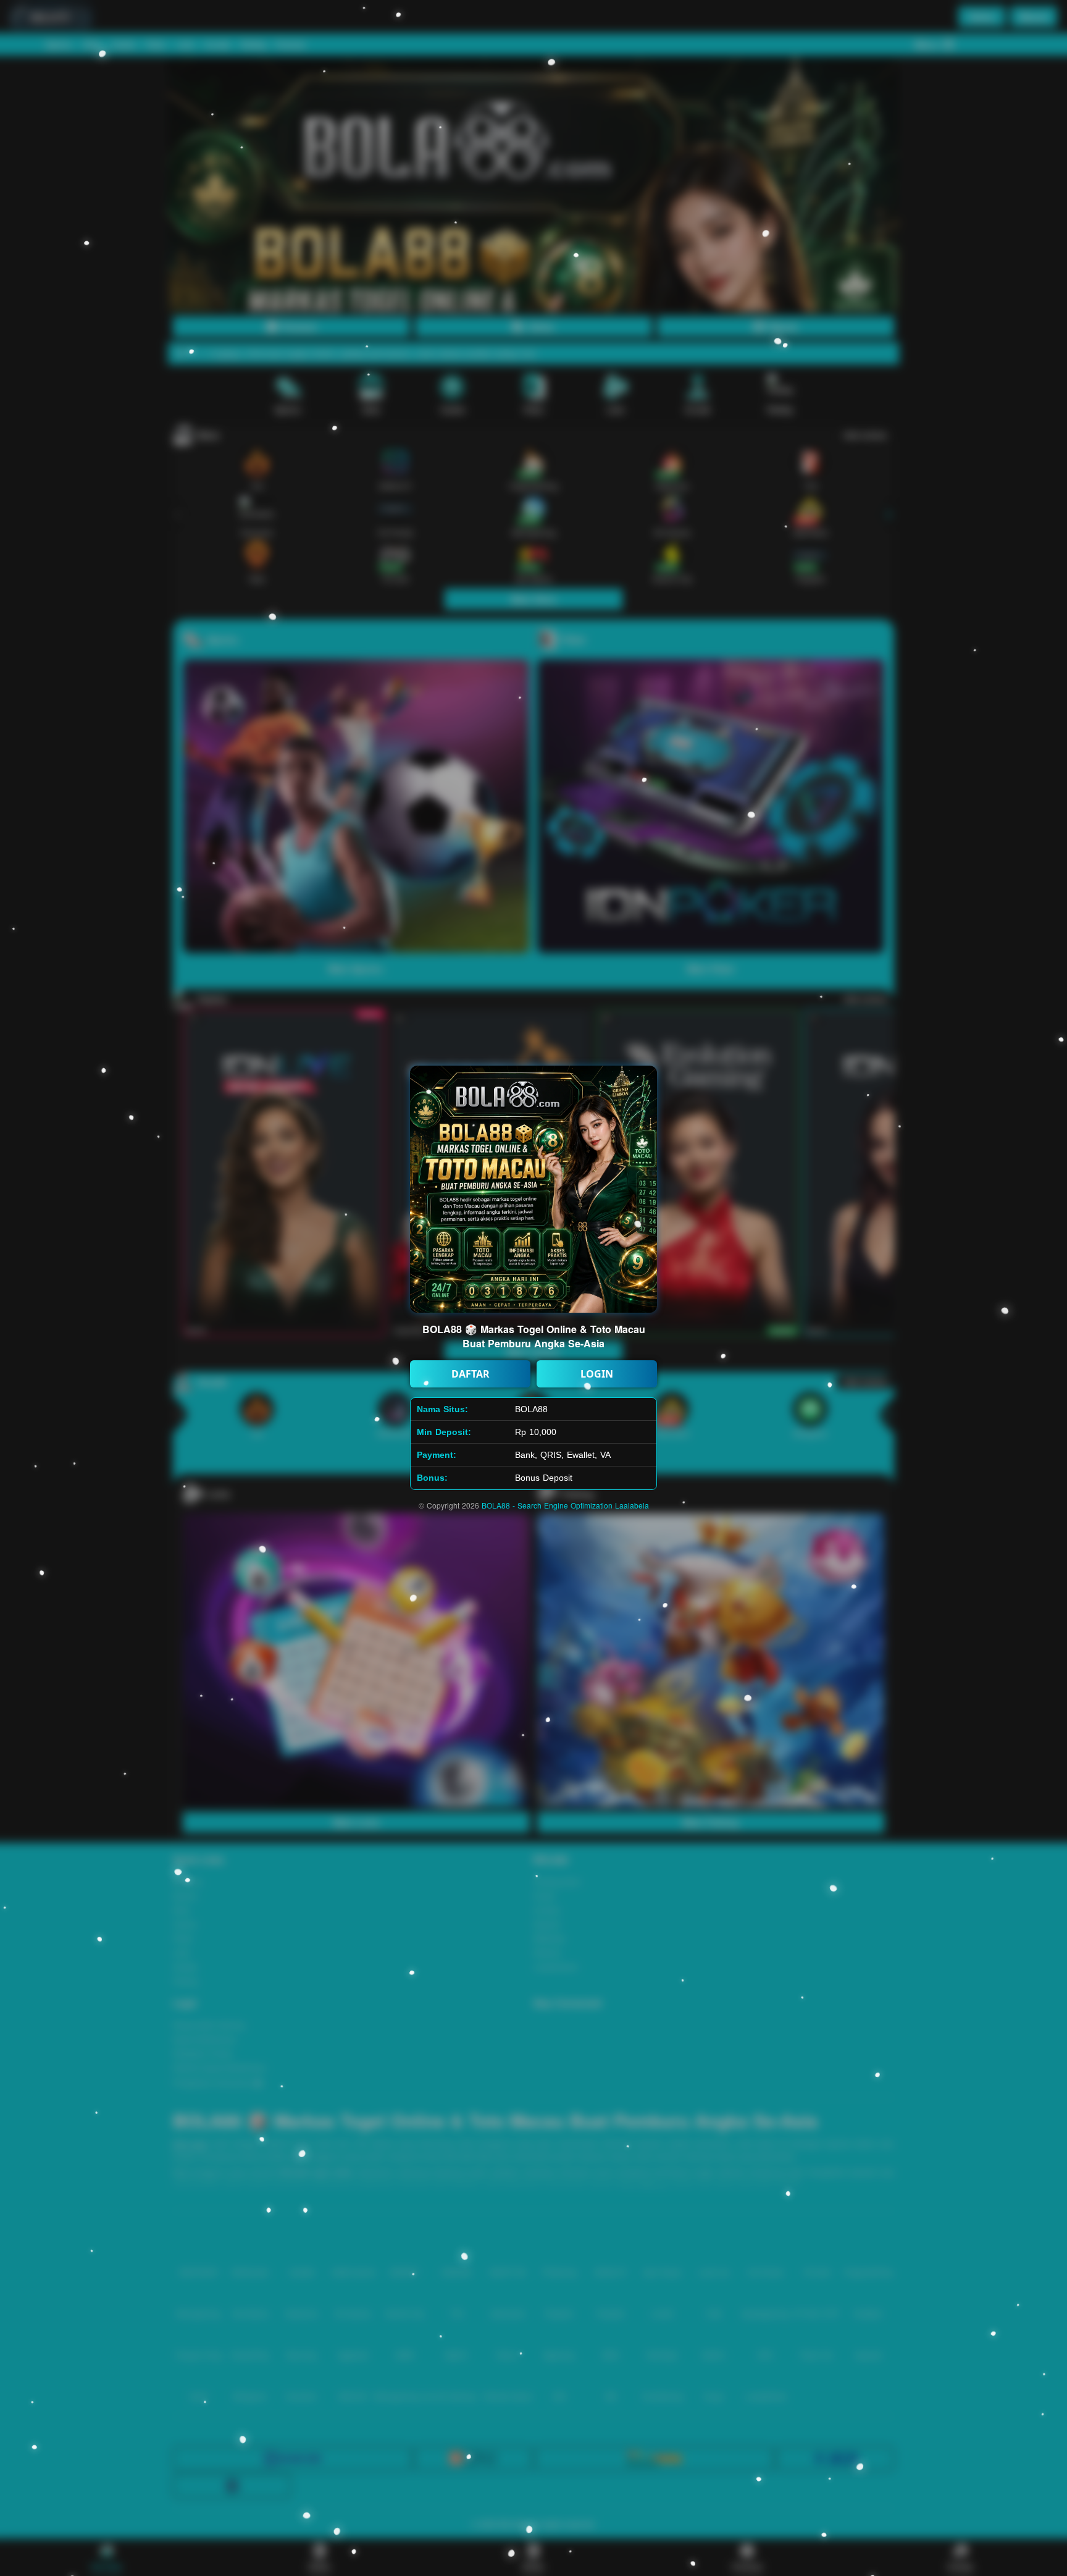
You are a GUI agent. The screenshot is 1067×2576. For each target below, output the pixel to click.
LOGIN (597, 1374)
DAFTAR (471, 1374)
